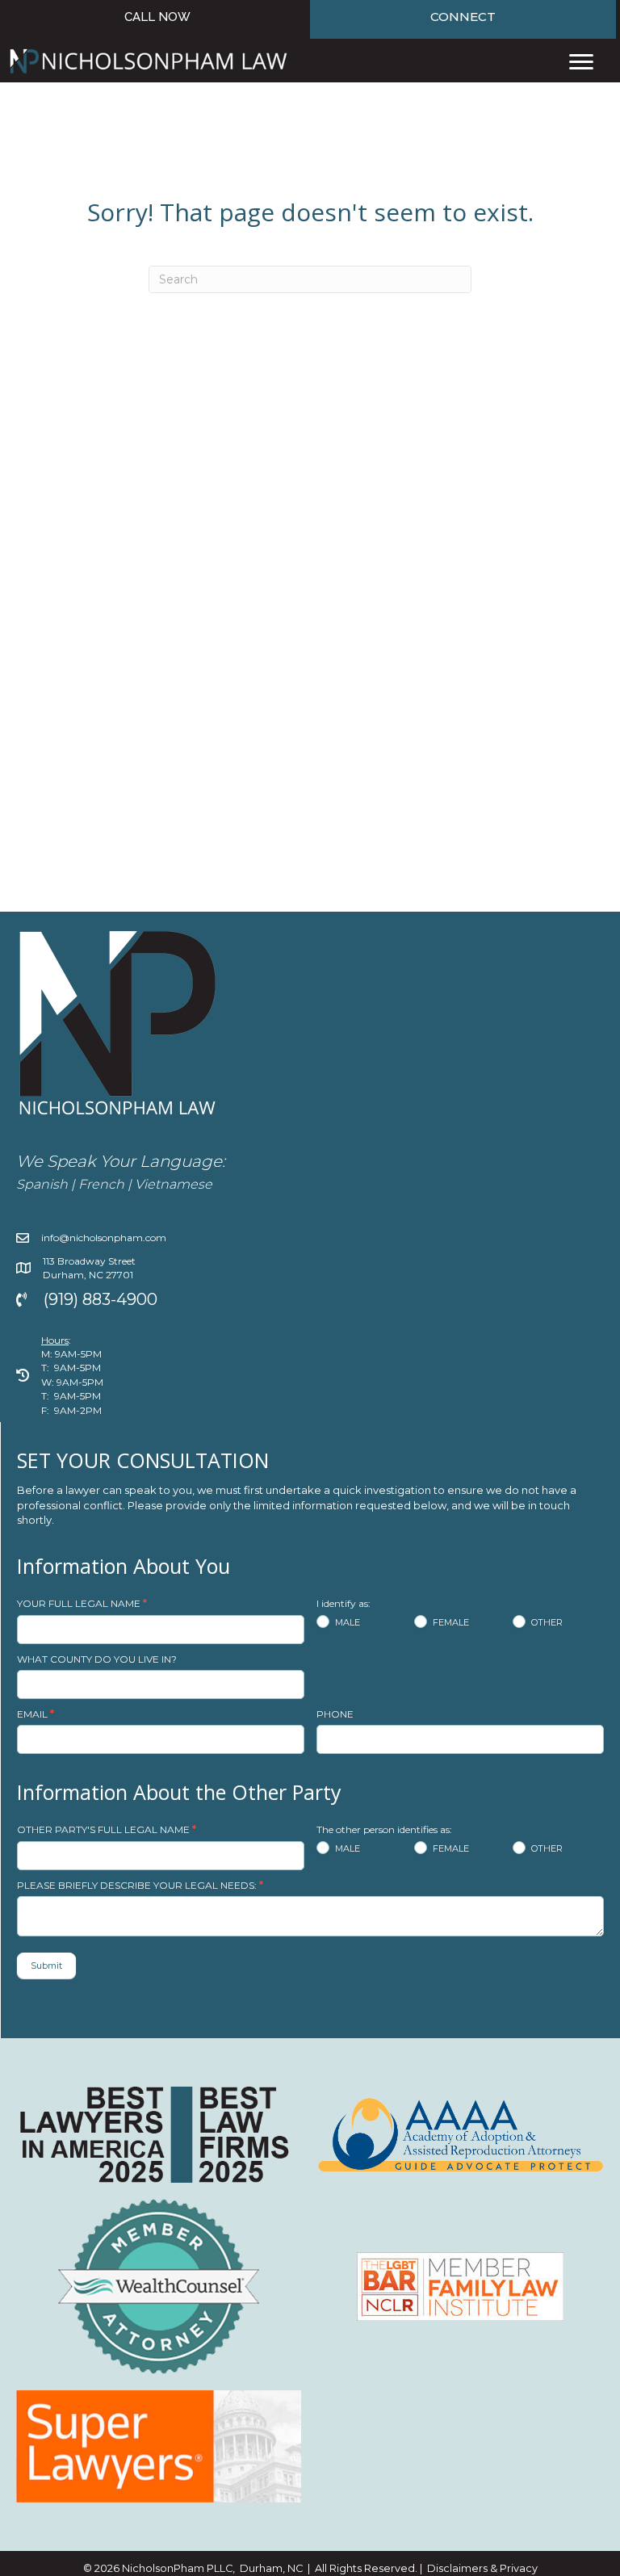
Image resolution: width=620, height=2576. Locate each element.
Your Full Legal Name (82, 1603)
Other (546, 1622)
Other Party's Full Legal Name (107, 1829)
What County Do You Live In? (97, 1659)
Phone (335, 1714)
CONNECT (463, 17)
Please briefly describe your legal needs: (140, 1885)
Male (346, 1622)
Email (36, 1714)
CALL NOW (157, 17)
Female (450, 1622)
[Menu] (581, 62)
